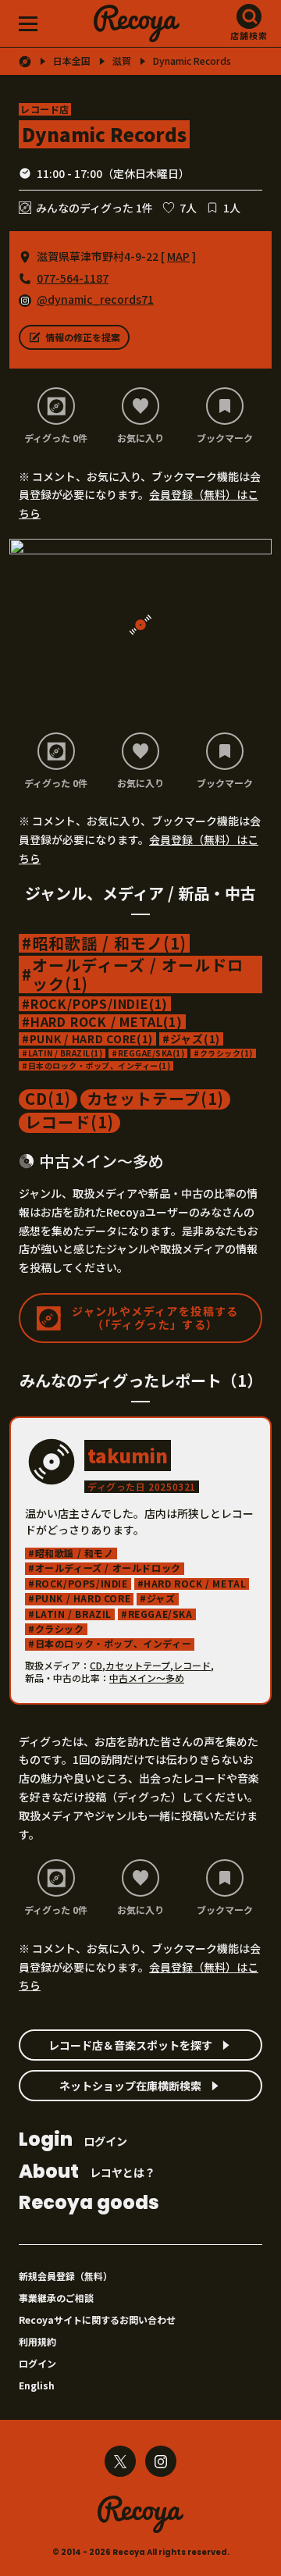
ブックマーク (225, 437)
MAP (178, 256)
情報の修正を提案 (83, 337)
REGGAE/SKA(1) (151, 1053)
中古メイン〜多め (147, 1678)
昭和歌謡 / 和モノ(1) (109, 943)
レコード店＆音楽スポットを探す (130, 2045)
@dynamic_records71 (95, 299)
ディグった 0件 (56, 437)
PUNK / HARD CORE (83, 1599)
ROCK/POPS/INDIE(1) (99, 1004)
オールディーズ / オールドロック (108, 1568)
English (37, 2385)
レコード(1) (69, 1123)
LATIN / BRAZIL (73, 1614)
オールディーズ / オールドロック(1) (138, 974)
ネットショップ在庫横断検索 (130, 2086)
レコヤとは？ (87, 2173)
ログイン (73, 2141)
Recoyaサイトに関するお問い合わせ (97, 2319)
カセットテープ (138, 1665)
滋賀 (122, 61)
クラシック (60, 1629)
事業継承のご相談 (56, 2298)
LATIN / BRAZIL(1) (66, 1053)
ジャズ (161, 1599)
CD (96, 1665)
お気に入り (140, 437)
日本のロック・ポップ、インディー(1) (100, 1066)
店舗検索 (249, 35)
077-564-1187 (73, 278)
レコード (192, 1665)
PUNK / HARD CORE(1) (91, 1039)
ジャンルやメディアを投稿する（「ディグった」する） (155, 1318)
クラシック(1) (226, 1053)
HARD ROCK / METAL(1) (107, 1022)
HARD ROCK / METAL (195, 1584)
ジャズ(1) (195, 1039)
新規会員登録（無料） (66, 2276)
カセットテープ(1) (155, 1099)
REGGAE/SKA (160, 1614)
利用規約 (37, 2341)
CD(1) (48, 1099)
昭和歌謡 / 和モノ (75, 1553)
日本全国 (72, 61)
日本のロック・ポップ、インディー (114, 1644)
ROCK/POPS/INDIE (82, 1584)
